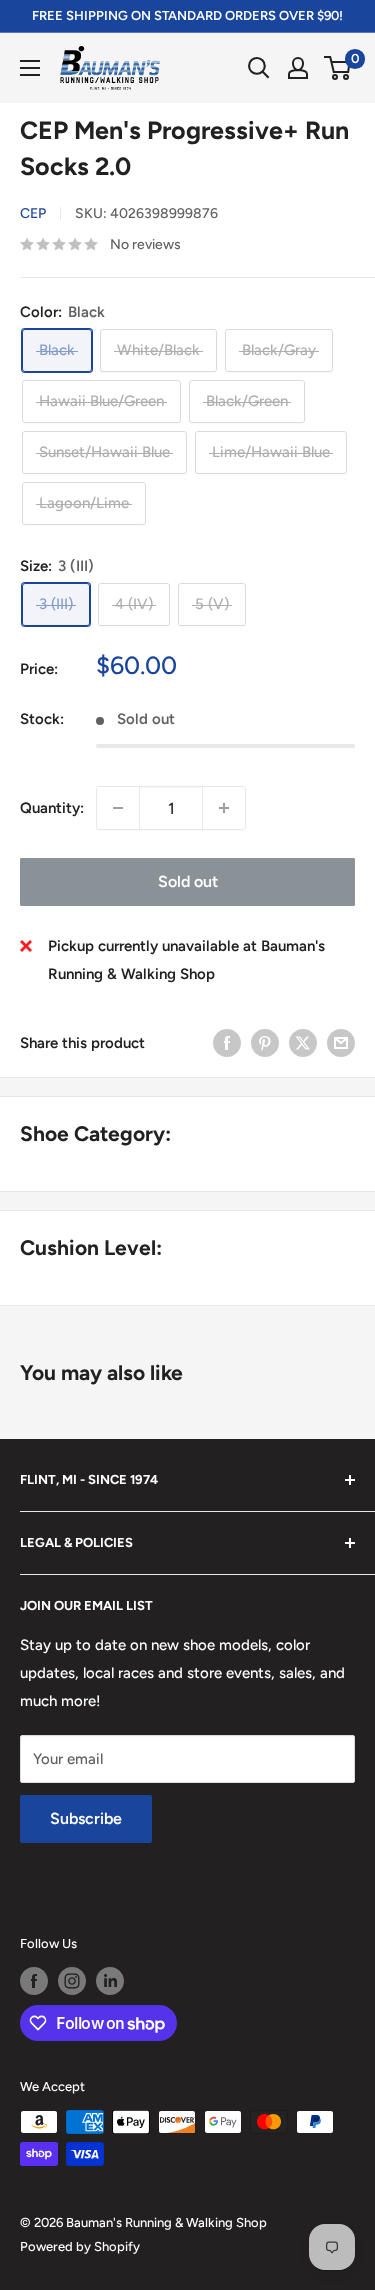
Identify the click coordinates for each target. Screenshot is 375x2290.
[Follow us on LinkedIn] (110, 1981)
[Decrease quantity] (118, 808)
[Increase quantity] (224, 808)
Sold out (188, 881)
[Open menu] (30, 68)
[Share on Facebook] (227, 1042)
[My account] (298, 68)
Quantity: (52, 808)
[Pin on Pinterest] (265, 1042)
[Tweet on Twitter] (303, 1042)
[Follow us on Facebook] (34, 1981)
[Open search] (259, 68)
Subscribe (86, 1818)
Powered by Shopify (80, 2246)
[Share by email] (341, 1042)
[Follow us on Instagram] (72, 1981)
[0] (338, 68)
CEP (33, 213)
